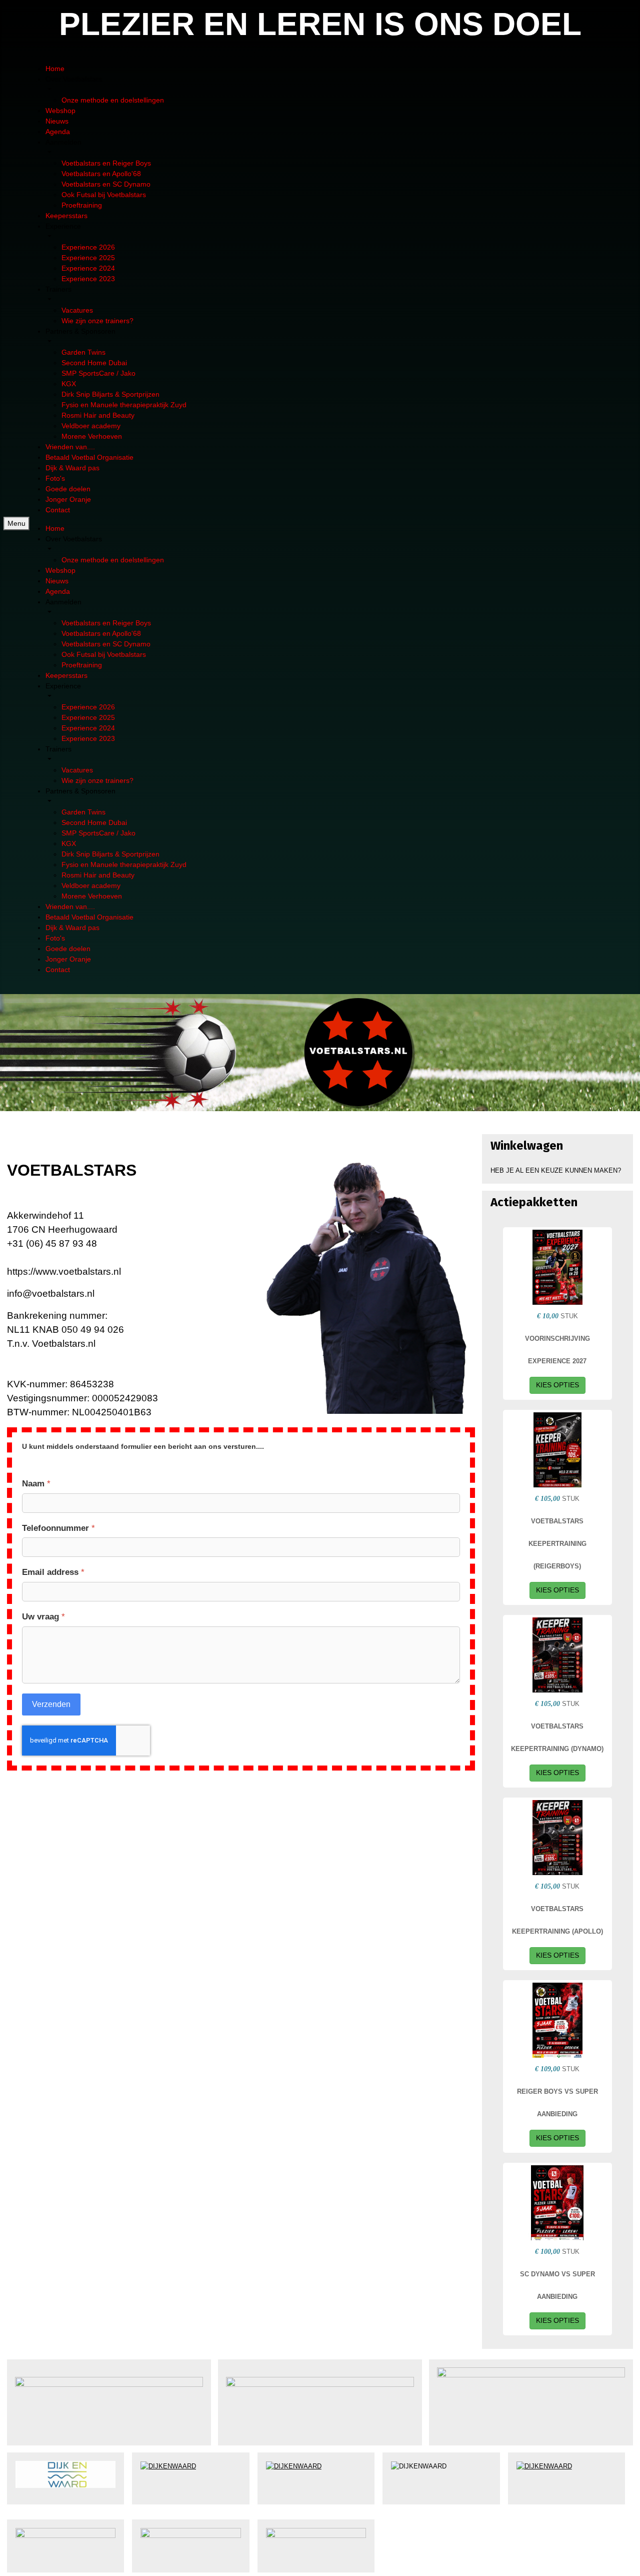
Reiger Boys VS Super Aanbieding (557, 2103)
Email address (53, 1572)
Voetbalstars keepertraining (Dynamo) (557, 1738)
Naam (36, 1484)
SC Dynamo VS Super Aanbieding (557, 2285)
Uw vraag (43, 1617)
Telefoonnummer (58, 1528)
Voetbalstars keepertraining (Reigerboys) (557, 1544)
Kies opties (557, 1385)
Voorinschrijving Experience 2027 (557, 1350)
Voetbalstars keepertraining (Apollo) (557, 1920)
